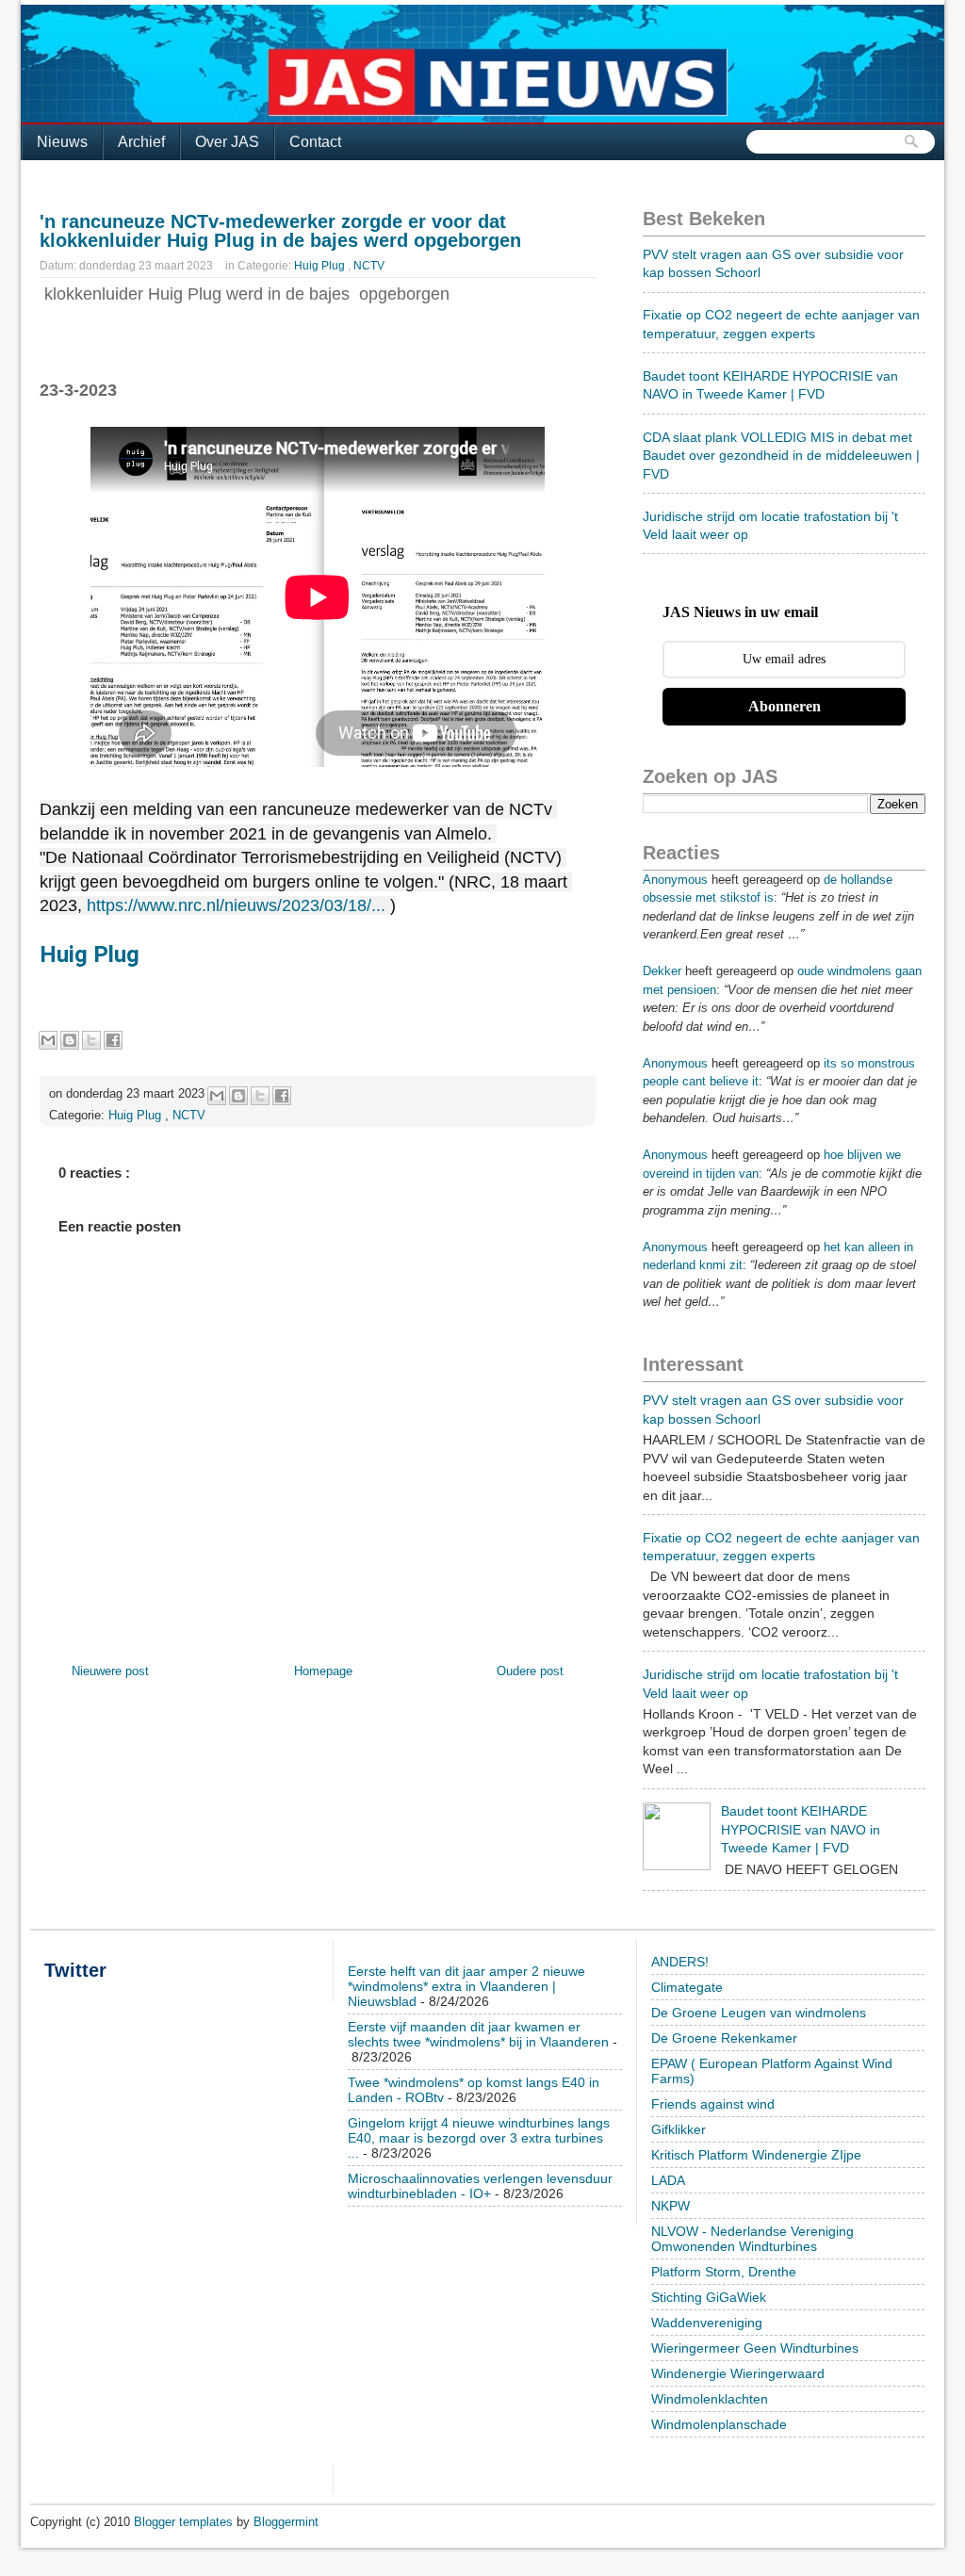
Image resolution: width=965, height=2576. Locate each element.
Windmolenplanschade (719, 2424)
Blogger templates (185, 2522)
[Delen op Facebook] (113, 1040)
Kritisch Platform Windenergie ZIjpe (756, 2155)
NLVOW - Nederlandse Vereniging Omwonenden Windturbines (752, 2239)
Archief (141, 142)
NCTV (369, 266)
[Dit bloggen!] (70, 1040)
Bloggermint (286, 2522)
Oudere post (530, 1671)
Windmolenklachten (710, 2399)
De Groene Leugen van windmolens (759, 2013)
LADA (668, 2180)
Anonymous (675, 880)
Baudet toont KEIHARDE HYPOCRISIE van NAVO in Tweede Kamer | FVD (801, 1829)
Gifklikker (679, 2129)
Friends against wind (713, 2104)
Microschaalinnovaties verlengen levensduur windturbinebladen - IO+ (480, 2186)
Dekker (662, 971)
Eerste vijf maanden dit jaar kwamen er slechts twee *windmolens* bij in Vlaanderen (478, 2034)
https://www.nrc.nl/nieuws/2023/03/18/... (236, 905)
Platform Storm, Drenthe (724, 2272)
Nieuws (62, 142)
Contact (315, 142)
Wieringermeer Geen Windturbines (755, 2348)
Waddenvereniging (707, 2323)
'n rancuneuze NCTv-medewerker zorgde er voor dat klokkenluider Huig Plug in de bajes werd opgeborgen (280, 231)
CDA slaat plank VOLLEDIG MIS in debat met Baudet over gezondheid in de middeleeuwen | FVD (781, 456)
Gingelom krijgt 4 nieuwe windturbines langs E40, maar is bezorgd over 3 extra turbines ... (479, 2138)
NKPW (671, 2206)
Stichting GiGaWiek (709, 2297)
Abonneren (785, 706)
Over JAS (227, 142)
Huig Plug (321, 266)
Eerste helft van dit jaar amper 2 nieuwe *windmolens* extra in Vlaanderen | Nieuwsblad (466, 1986)
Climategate (687, 1987)
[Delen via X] (91, 1040)
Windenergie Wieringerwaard (738, 2373)
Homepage (323, 1671)
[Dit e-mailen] (48, 1040)
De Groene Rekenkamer (724, 2038)
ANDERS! (680, 1962)
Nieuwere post (110, 1671)
